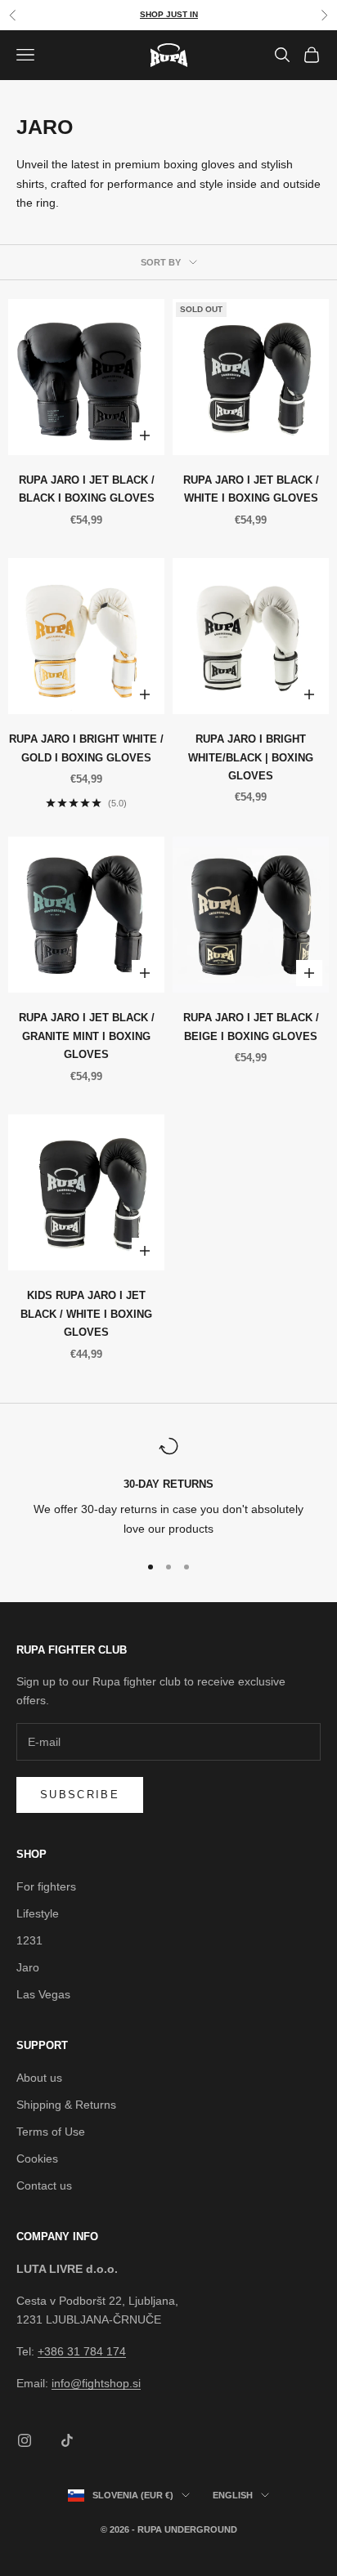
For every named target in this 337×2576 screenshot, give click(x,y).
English (233, 2495)
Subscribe (80, 1795)
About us (39, 2078)
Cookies (37, 2159)
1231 (29, 1940)
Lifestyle (38, 1913)
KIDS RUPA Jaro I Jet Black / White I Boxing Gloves (86, 1314)
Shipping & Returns (66, 2105)
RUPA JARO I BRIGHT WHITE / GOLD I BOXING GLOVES (86, 748)
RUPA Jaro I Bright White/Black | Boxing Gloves (251, 757)
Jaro (28, 1967)
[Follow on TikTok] (67, 2440)
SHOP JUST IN (169, 14)
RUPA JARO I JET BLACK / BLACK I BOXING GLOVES (87, 489)
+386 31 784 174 (82, 2351)
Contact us (44, 2185)
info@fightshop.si (96, 2383)
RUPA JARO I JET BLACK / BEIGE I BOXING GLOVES (251, 1027)
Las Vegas (43, 1994)
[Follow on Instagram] (25, 2440)
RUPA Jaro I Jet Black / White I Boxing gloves (251, 489)
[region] (168, 1487)
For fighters (46, 1886)
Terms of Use (51, 2132)
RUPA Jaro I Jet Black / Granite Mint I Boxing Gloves (87, 1036)
